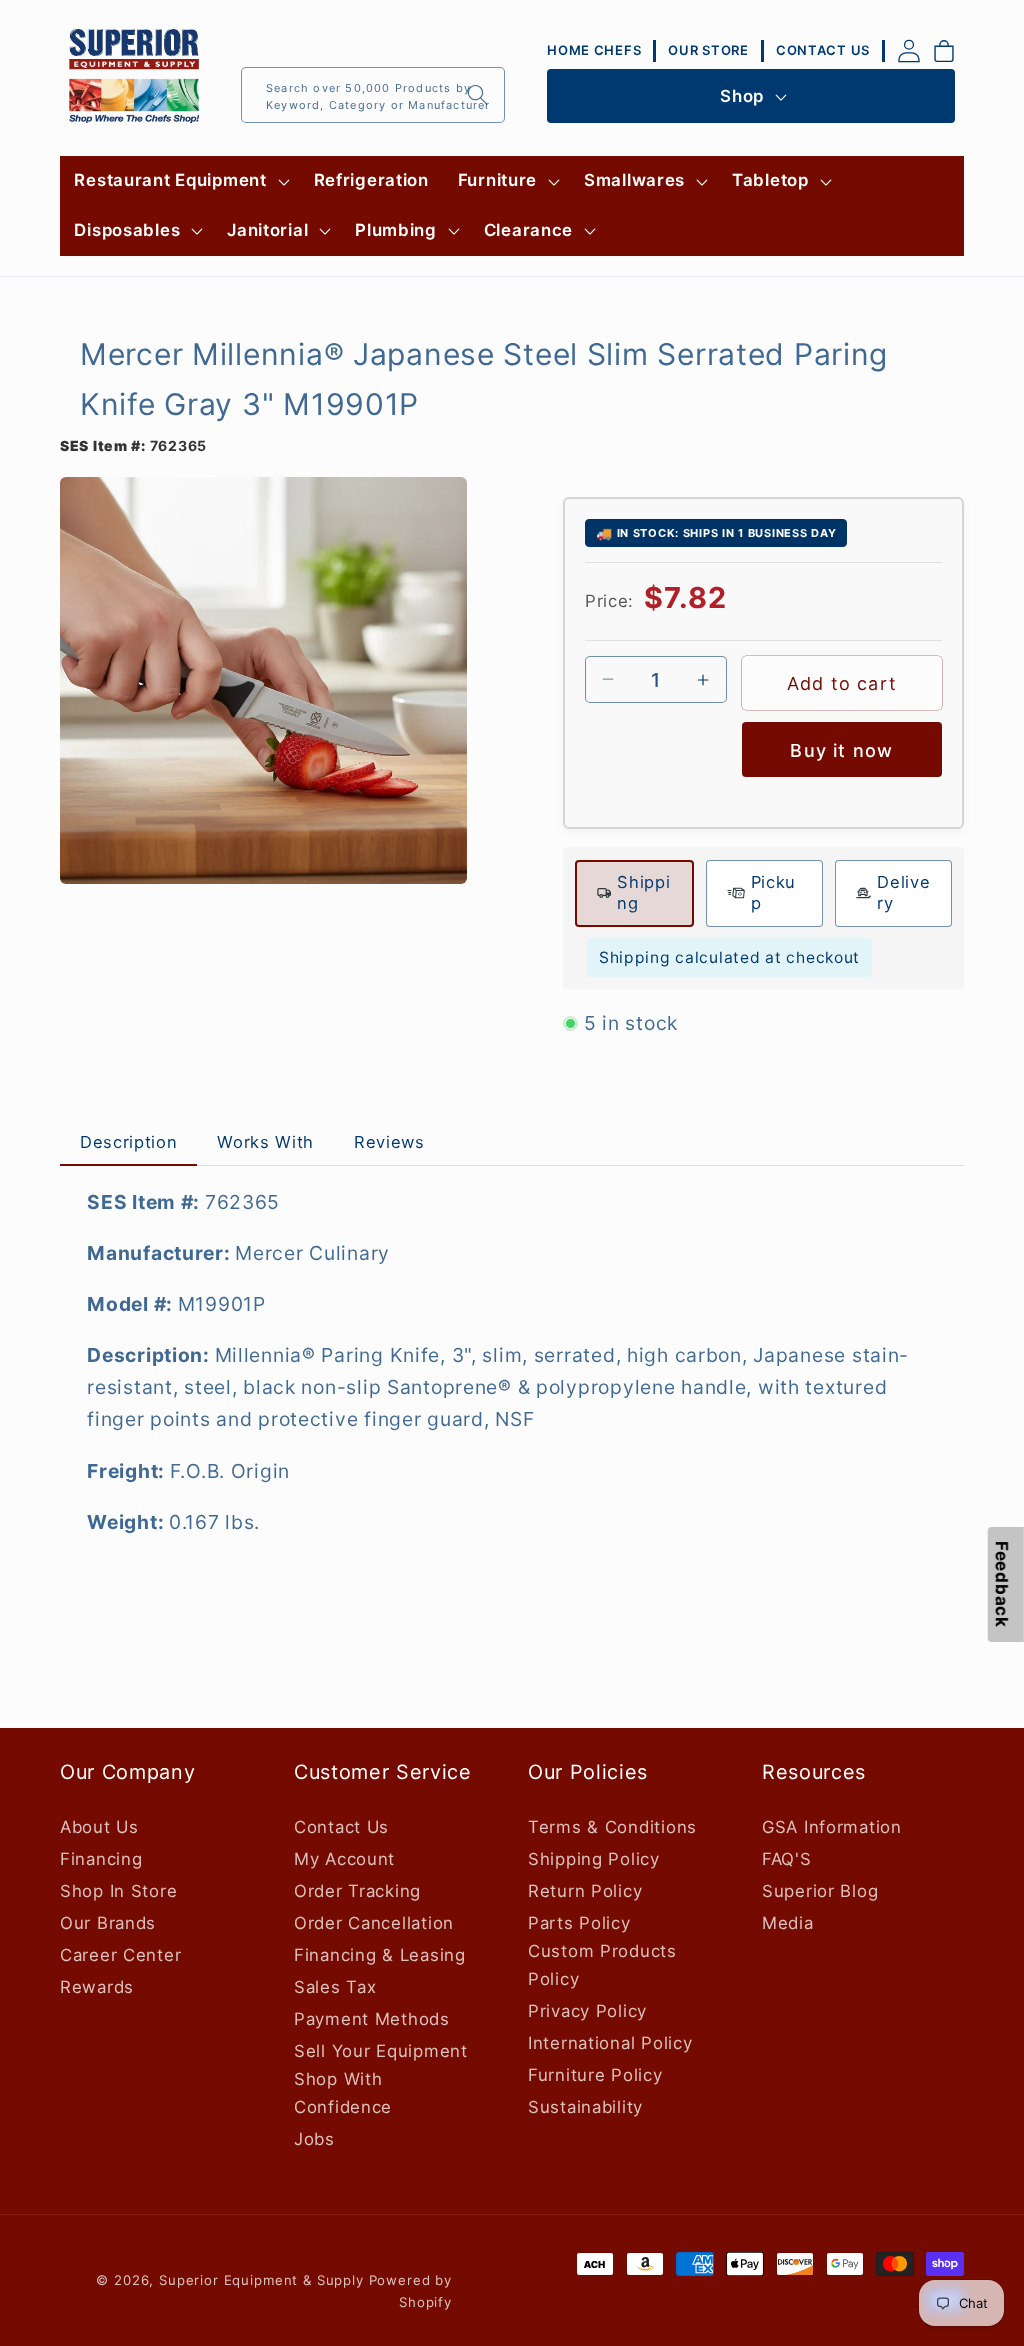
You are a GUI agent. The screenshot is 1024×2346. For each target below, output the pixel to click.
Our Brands (108, 1923)
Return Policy (585, 1891)
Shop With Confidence (343, 2093)
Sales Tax (335, 1987)
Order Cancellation (374, 1923)
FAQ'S (787, 1859)
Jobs (314, 2139)
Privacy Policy (587, 2011)
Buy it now (841, 750)
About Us (99, 1827)
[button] (179, 181)
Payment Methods (372, 2019)
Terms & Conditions (612, 1827)
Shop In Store (118, 1891)
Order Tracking (357, 1891)
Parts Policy (579, 1923)
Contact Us (341, 1827)
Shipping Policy (594, 1859)
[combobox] (373, 95)
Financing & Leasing (380, 1955)
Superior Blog (820, 1891)
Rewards (97, 1987)
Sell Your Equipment (381, 2051)
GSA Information (832, 1827)
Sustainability (585, 2107)
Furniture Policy (595, 2075)
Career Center (120, 1955)
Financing (101, 1859)
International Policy (610, 2043)
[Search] (477, 94)
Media (788, 1923)
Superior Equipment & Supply (261, 2280)
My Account (344, 1859)
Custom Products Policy (602, 1965)
